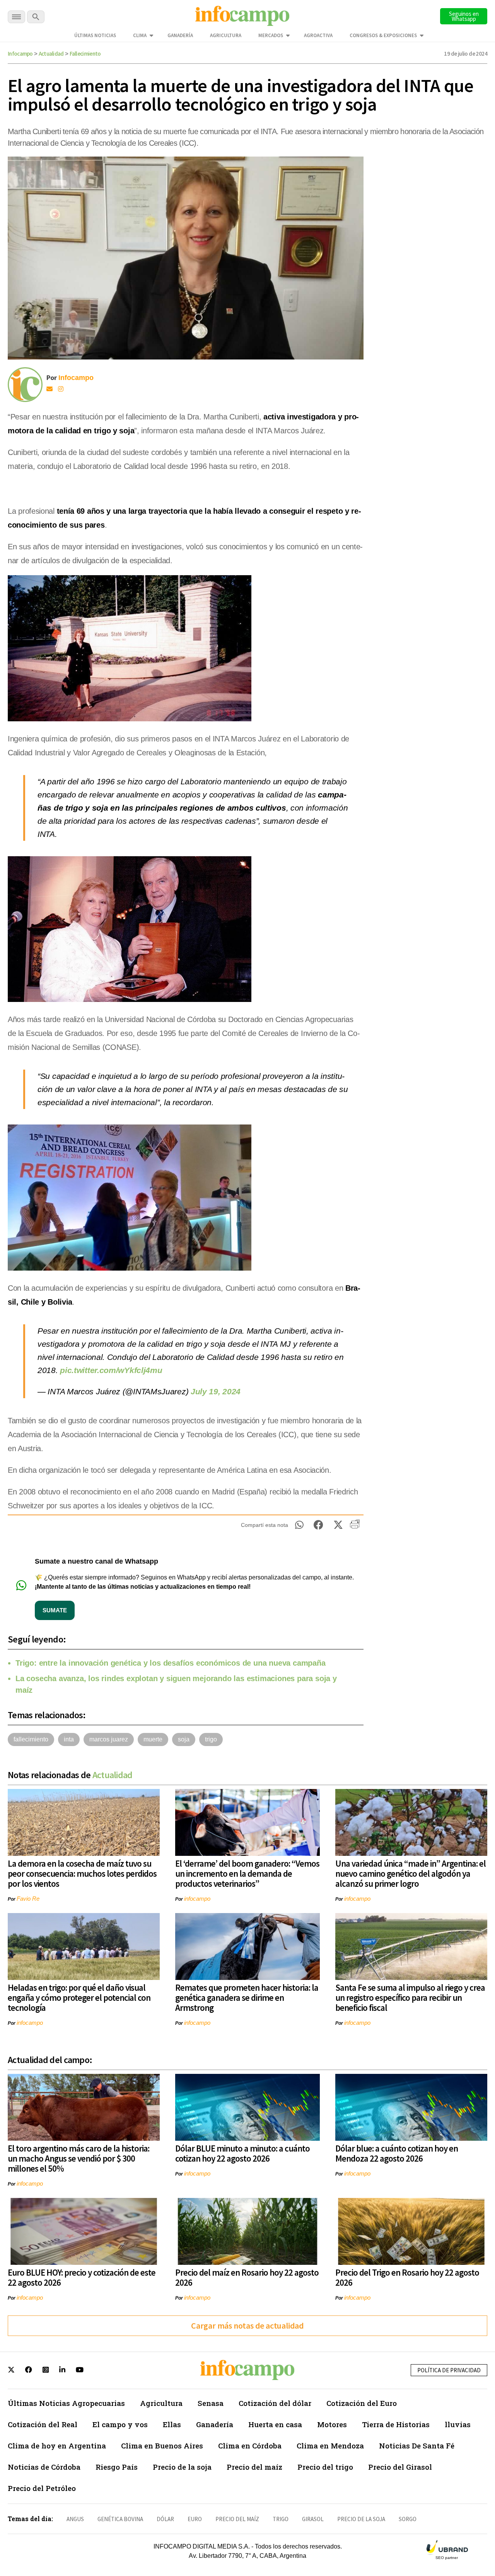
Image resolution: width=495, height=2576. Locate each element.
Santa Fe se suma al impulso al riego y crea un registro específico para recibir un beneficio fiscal (410, 1998)
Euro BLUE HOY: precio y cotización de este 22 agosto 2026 (82, 2277)
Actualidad (51, 54)
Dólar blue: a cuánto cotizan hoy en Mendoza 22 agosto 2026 (397, 2153)
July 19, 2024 (216, 1391)
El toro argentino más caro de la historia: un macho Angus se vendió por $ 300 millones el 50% (79, 2158)
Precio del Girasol (400, 2467)
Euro (195, 2519)
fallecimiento (31, 1739)
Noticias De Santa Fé (417, 2446)
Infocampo (20, 54)
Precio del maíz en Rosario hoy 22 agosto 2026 (247, 2277)
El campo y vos (120, 2424)
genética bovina (120, 2519)
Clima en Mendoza (330, 2446)
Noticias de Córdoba (44, 2467)
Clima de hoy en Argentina (57, 2446)
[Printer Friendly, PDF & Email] (355, 1527)
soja (184, 1739)
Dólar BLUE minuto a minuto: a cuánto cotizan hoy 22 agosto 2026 (242, 2153)
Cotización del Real (43, 2424)
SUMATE (55, 1610)
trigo (211, 1739)
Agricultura (226, 35)
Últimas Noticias (95, 35)
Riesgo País (117, 2467)
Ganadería (180, 35)
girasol (313, 2519)
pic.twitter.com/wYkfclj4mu (111, 1370)
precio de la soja (361, 2519)
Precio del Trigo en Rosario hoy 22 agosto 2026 (407, 2277)
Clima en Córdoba (250, 2446)
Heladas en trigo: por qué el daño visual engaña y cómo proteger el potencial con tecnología (79, 1998)
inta (69, 1739)
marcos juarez (109, 1739)
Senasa (211, 2403)
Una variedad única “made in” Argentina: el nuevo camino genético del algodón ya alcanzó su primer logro (411, 1873)
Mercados (271, 35)
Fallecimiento (85, 54)
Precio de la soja (182, 2467)
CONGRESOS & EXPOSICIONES (383, 35)
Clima (140, 35)
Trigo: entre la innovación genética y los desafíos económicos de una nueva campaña (171, 1663)
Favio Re (28, 1899)
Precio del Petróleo (42, 2488)
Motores (332, 2424)
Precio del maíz (254, 2467)
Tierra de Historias (396, 2424)
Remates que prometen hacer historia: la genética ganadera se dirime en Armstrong (247, 1998)
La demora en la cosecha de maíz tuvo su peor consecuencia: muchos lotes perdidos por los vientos (82, 1873)
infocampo (197, 1899)
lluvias (458, 2424)
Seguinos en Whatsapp (464, 16)
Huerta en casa (275, 2424)
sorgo (408, 2519)
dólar (165, 2519)
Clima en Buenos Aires (162, 2446)
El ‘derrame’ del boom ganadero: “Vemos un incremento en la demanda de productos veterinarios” (247, 1873)
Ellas (172, 2424)
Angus (75, 2519)
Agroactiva (318, 35)
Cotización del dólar (275, 2403)
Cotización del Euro (362, 2403)
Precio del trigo (325, 2467)
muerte (153, 1739)
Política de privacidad (449, 2370)
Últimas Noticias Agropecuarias (66, 2403)
